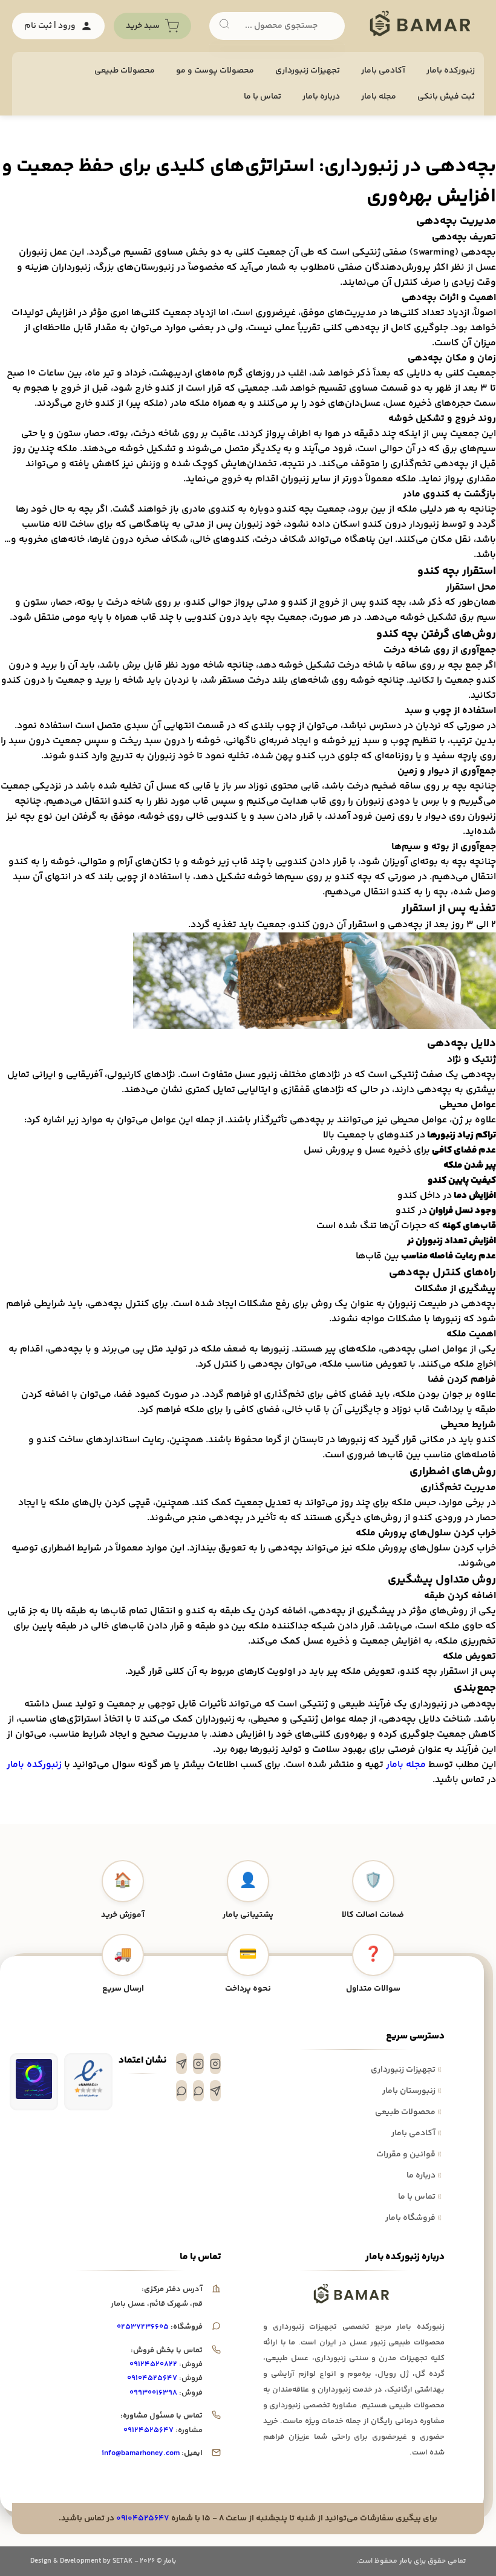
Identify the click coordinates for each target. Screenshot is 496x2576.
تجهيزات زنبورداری (308, 71)
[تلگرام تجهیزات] (181, 2064)
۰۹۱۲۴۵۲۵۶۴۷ (148, 2430)
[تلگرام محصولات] (215, 2091)
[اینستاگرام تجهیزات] (215, 2064)
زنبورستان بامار (412, 2091)
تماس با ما (263, 97)
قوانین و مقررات (409, 2155)
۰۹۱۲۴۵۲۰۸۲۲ (153, 2364)
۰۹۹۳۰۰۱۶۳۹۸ (153, 2393)
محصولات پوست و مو (215, 71)
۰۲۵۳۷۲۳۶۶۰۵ (143, 2327)
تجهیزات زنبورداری (406, 2070)
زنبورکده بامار (451, 71)
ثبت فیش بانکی (446, 97)
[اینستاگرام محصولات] (198, 2064)
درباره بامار (321, 97)
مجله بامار (379, 97)
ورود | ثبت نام (50, 26)
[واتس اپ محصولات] (181, 2091)
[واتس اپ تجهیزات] (198, 2091)
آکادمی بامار (383, 71)
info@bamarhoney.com (141, 2453)
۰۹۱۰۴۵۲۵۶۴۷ (152, 2378)
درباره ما (424, 2176)
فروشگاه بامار (413, 2218)
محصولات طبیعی (125, 71)
